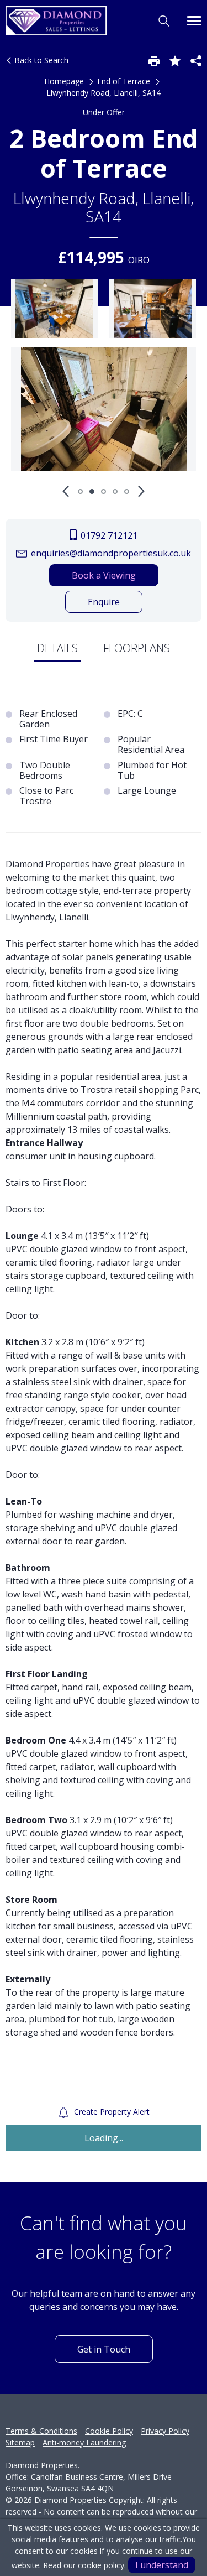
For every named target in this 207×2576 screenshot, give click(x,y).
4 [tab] (115, 491)
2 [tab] (92, 491)
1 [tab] (80, 491)
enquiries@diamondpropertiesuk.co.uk (110, 553)
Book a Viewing (104, 575)
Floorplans (137, 648)
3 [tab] (104, 491)
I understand (162, 2565)
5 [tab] (127, 491)
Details (57, 648)
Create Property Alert (111, 2112)
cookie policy (101, 2565)
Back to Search (40, 60)
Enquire (104, 602)
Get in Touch (104, 2349)
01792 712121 (108, 535)
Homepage (64, 81)
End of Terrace (124, 81)
